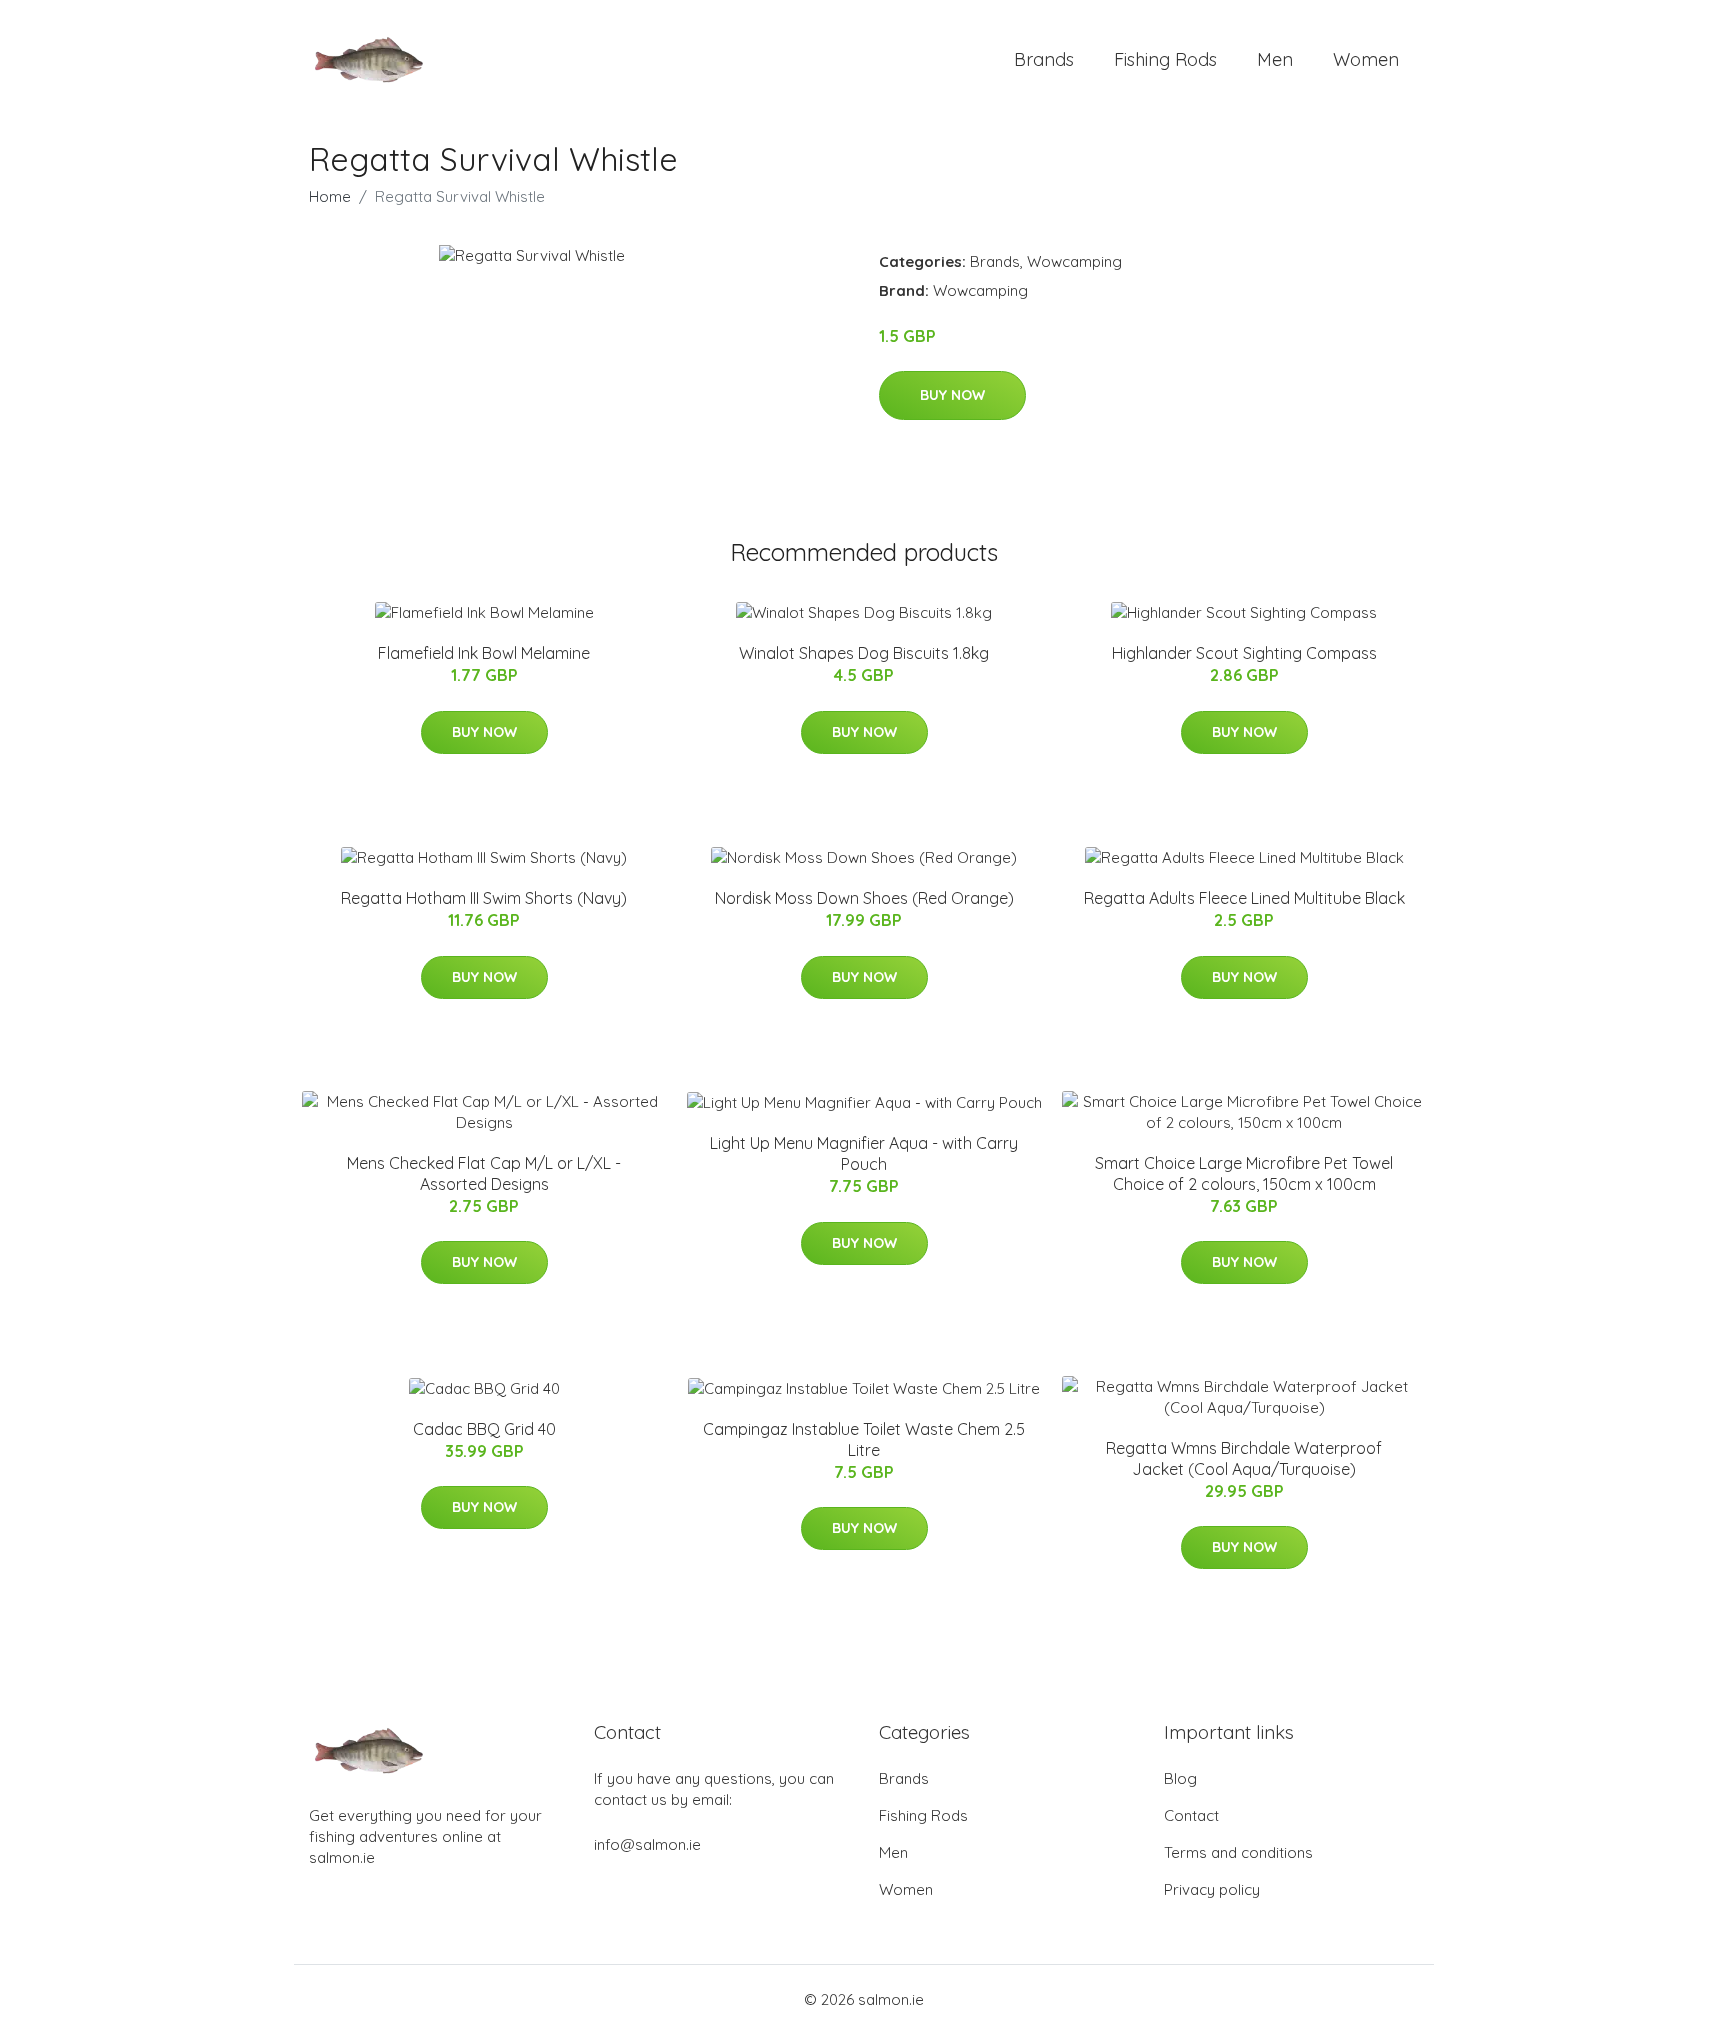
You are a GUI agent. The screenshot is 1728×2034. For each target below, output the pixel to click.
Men (1275, 59)
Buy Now (952, 395)
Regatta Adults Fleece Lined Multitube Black (1244, 898)
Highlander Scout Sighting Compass (1244, 653)
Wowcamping (1074, 261)
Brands (1044, 59)
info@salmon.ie (647, 1844)
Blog (1180, 1778)
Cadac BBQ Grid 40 (484, 1429)
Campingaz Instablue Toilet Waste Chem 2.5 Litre (864, 1439)
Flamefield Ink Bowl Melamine (484, 653)
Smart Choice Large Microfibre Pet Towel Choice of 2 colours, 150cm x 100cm (1244, 1173)
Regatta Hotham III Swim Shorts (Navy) (484, 898)
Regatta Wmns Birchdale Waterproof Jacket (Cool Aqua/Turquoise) (1244, 1458)
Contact (1191, 1815)
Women (1366, 59)
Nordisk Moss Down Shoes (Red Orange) (864, 898)
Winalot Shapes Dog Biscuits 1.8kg (864, 653)
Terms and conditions (1238, 1852)
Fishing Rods (1165, 59)
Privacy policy (1212, 1889)
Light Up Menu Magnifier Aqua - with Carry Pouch (864, 1153)
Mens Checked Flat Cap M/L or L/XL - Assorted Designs (484, 1173)
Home (330, 196)
